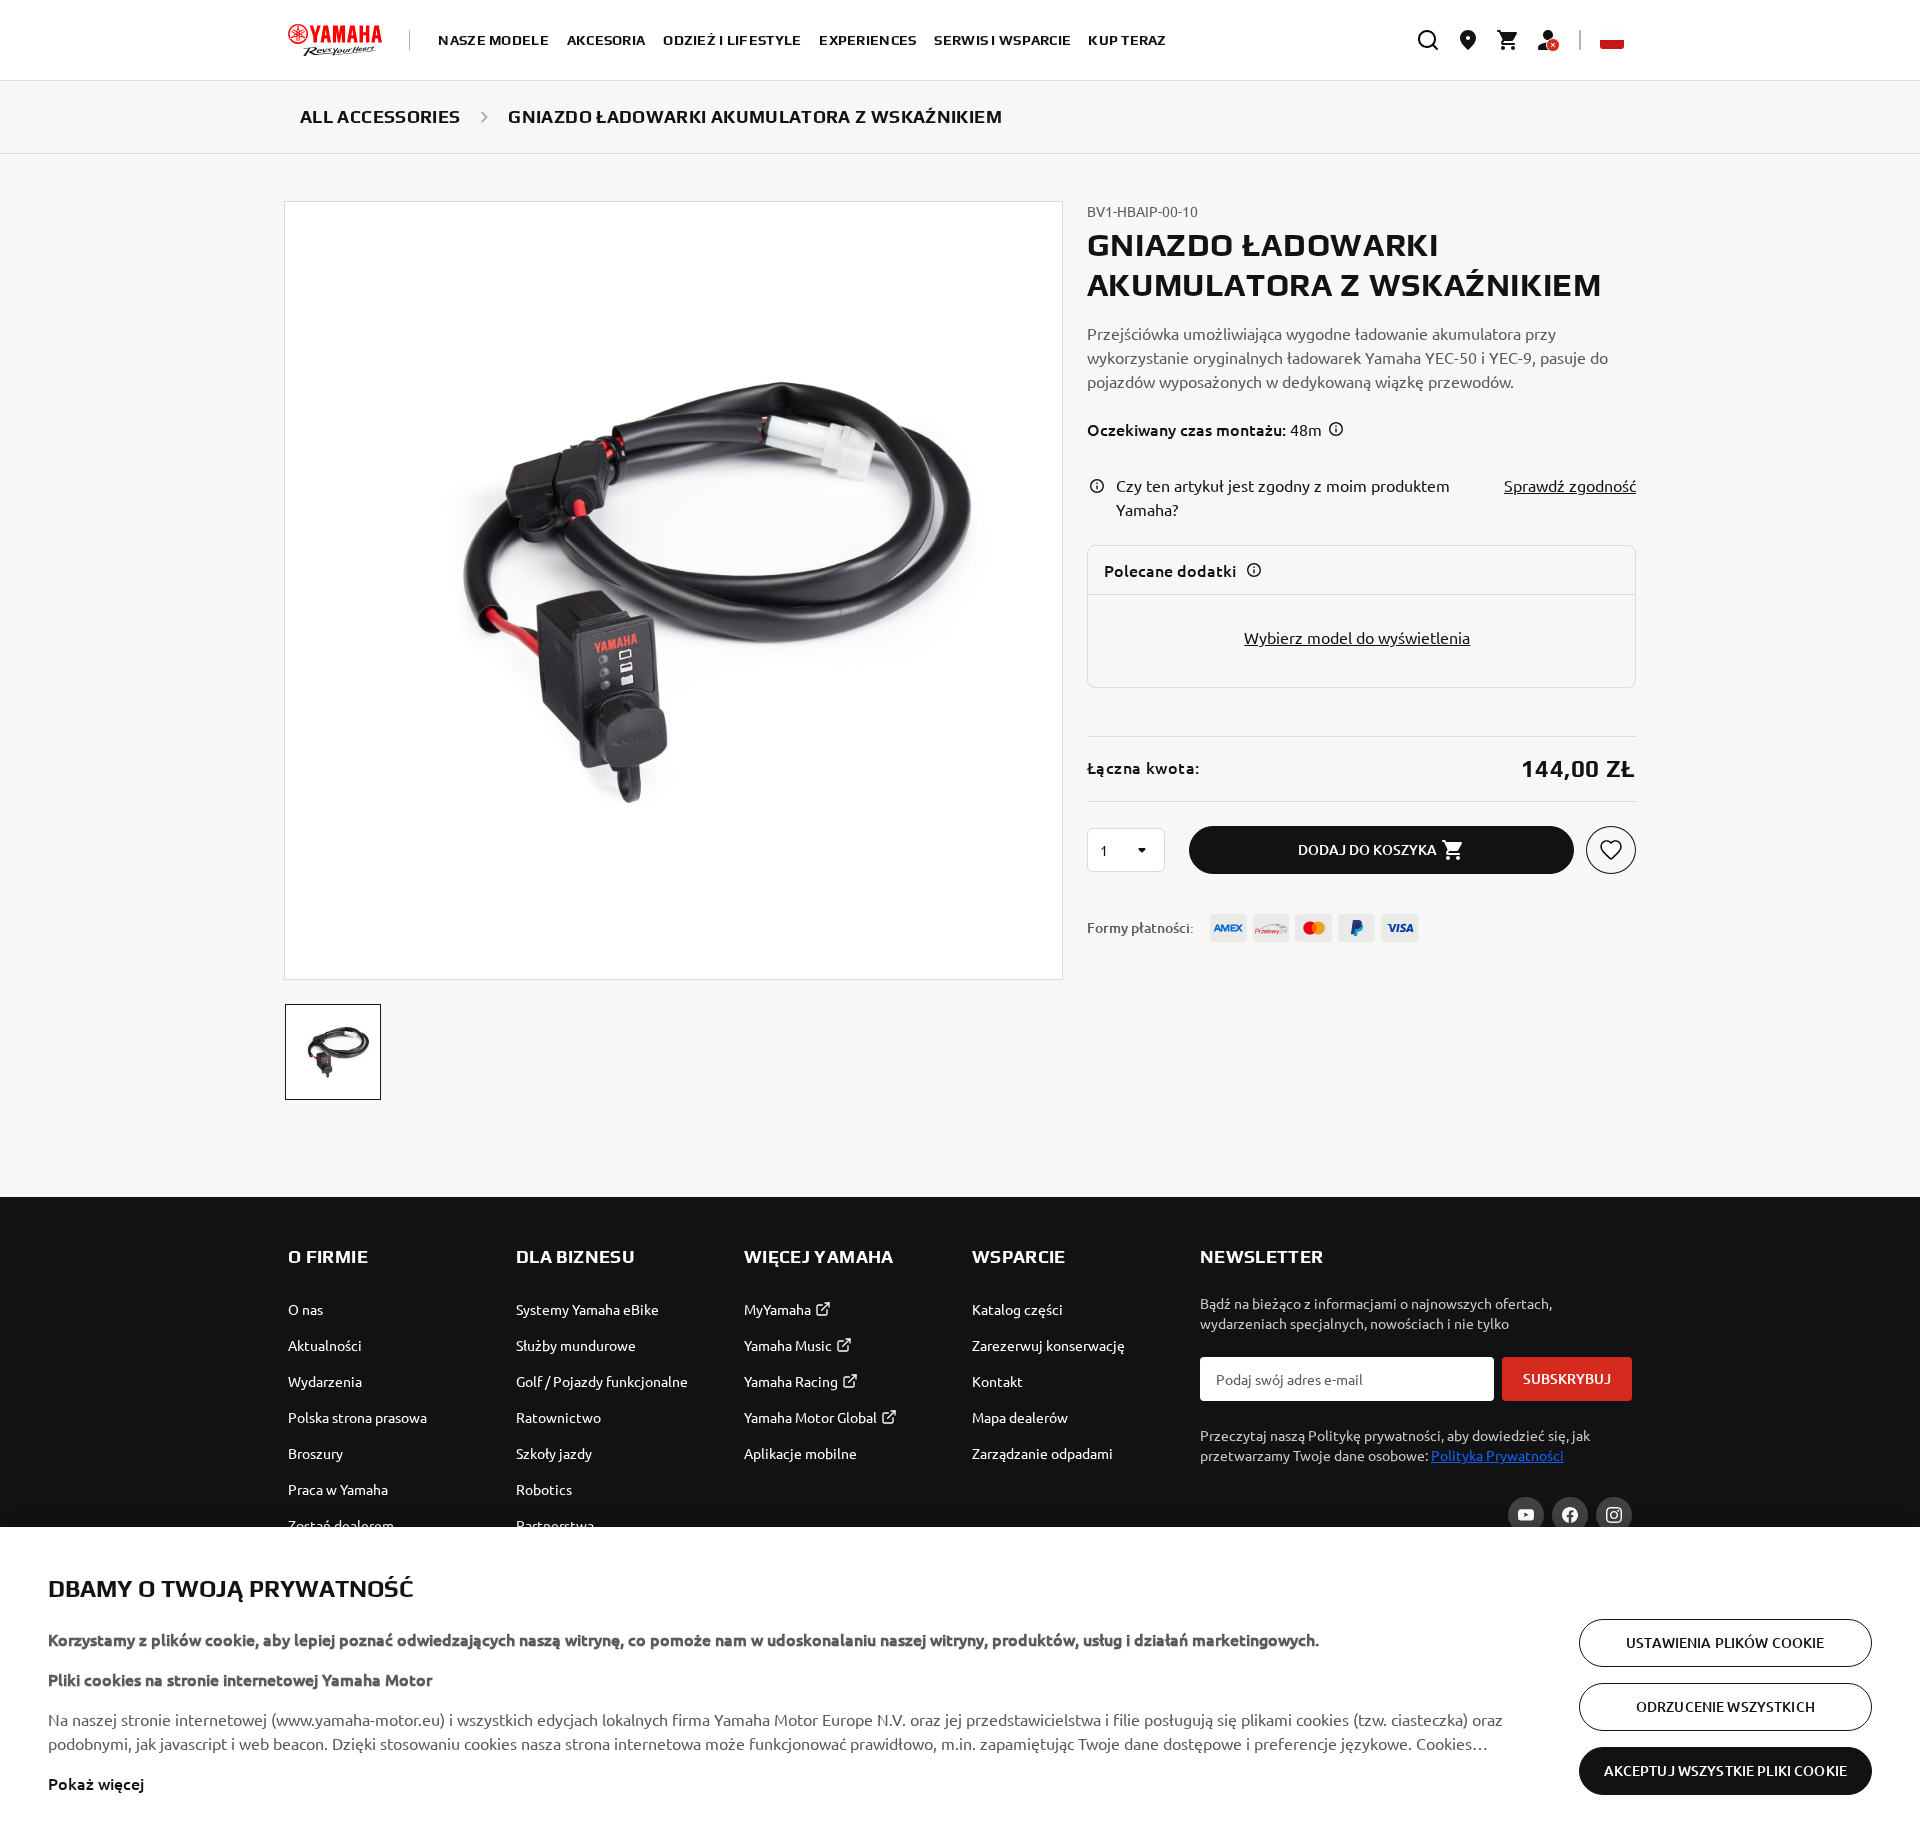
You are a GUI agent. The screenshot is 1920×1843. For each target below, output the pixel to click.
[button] (333, 1052)
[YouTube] (1526, 1515)
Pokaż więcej (96, 1783)
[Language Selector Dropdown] (1612, 40)
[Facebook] (1570, 1515)
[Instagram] (1614, 1515)
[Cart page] (1508, 40)
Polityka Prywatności (1497, 1455)
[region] (960, 1685)
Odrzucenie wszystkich (1725, 1706)
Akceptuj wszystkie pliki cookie (1725, 1770)
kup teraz (1127, 40)
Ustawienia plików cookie (1725, 1642)
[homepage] (335, 40)
